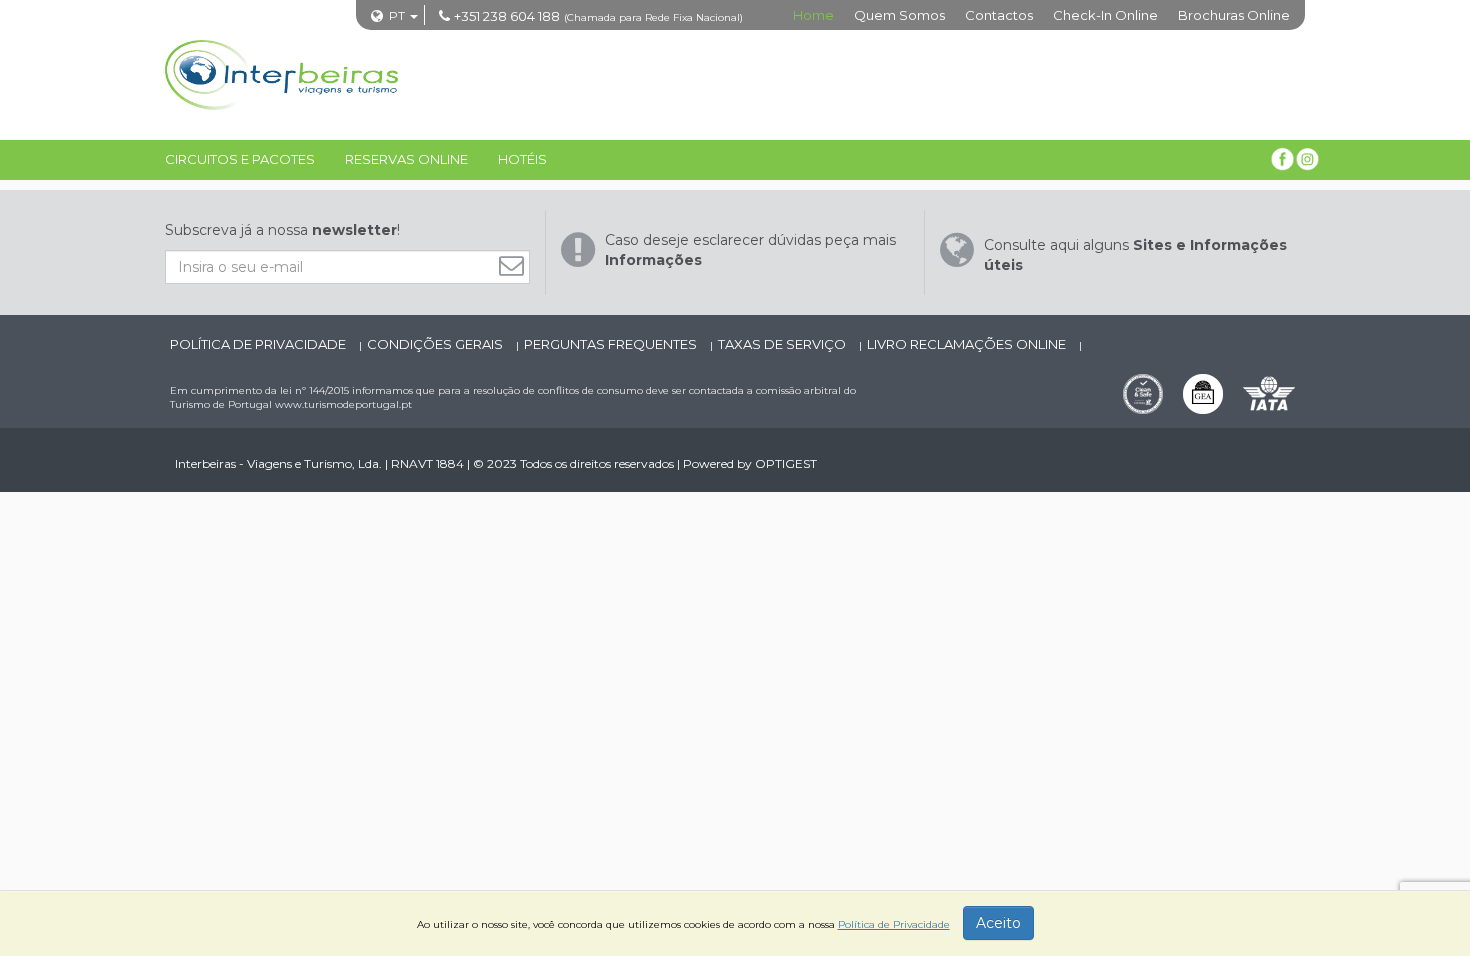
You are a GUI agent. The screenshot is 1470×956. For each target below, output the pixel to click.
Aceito (998, 923)
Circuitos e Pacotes (240, 159)
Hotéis (522, 159)
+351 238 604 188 (507, 16)
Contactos (999, 15)
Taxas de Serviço (783, 344)
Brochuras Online (1234, 15)
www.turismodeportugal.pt (343, 404)
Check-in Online (1105, 15)
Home (813, 15)
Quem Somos (899, 15)
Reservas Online (406, 159)
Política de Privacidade (259, 344)
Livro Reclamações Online (968, 344)
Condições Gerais (436, 344)
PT (397, 15)
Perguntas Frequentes (612, 344)
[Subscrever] (516, 265)
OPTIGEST (786, 463)
